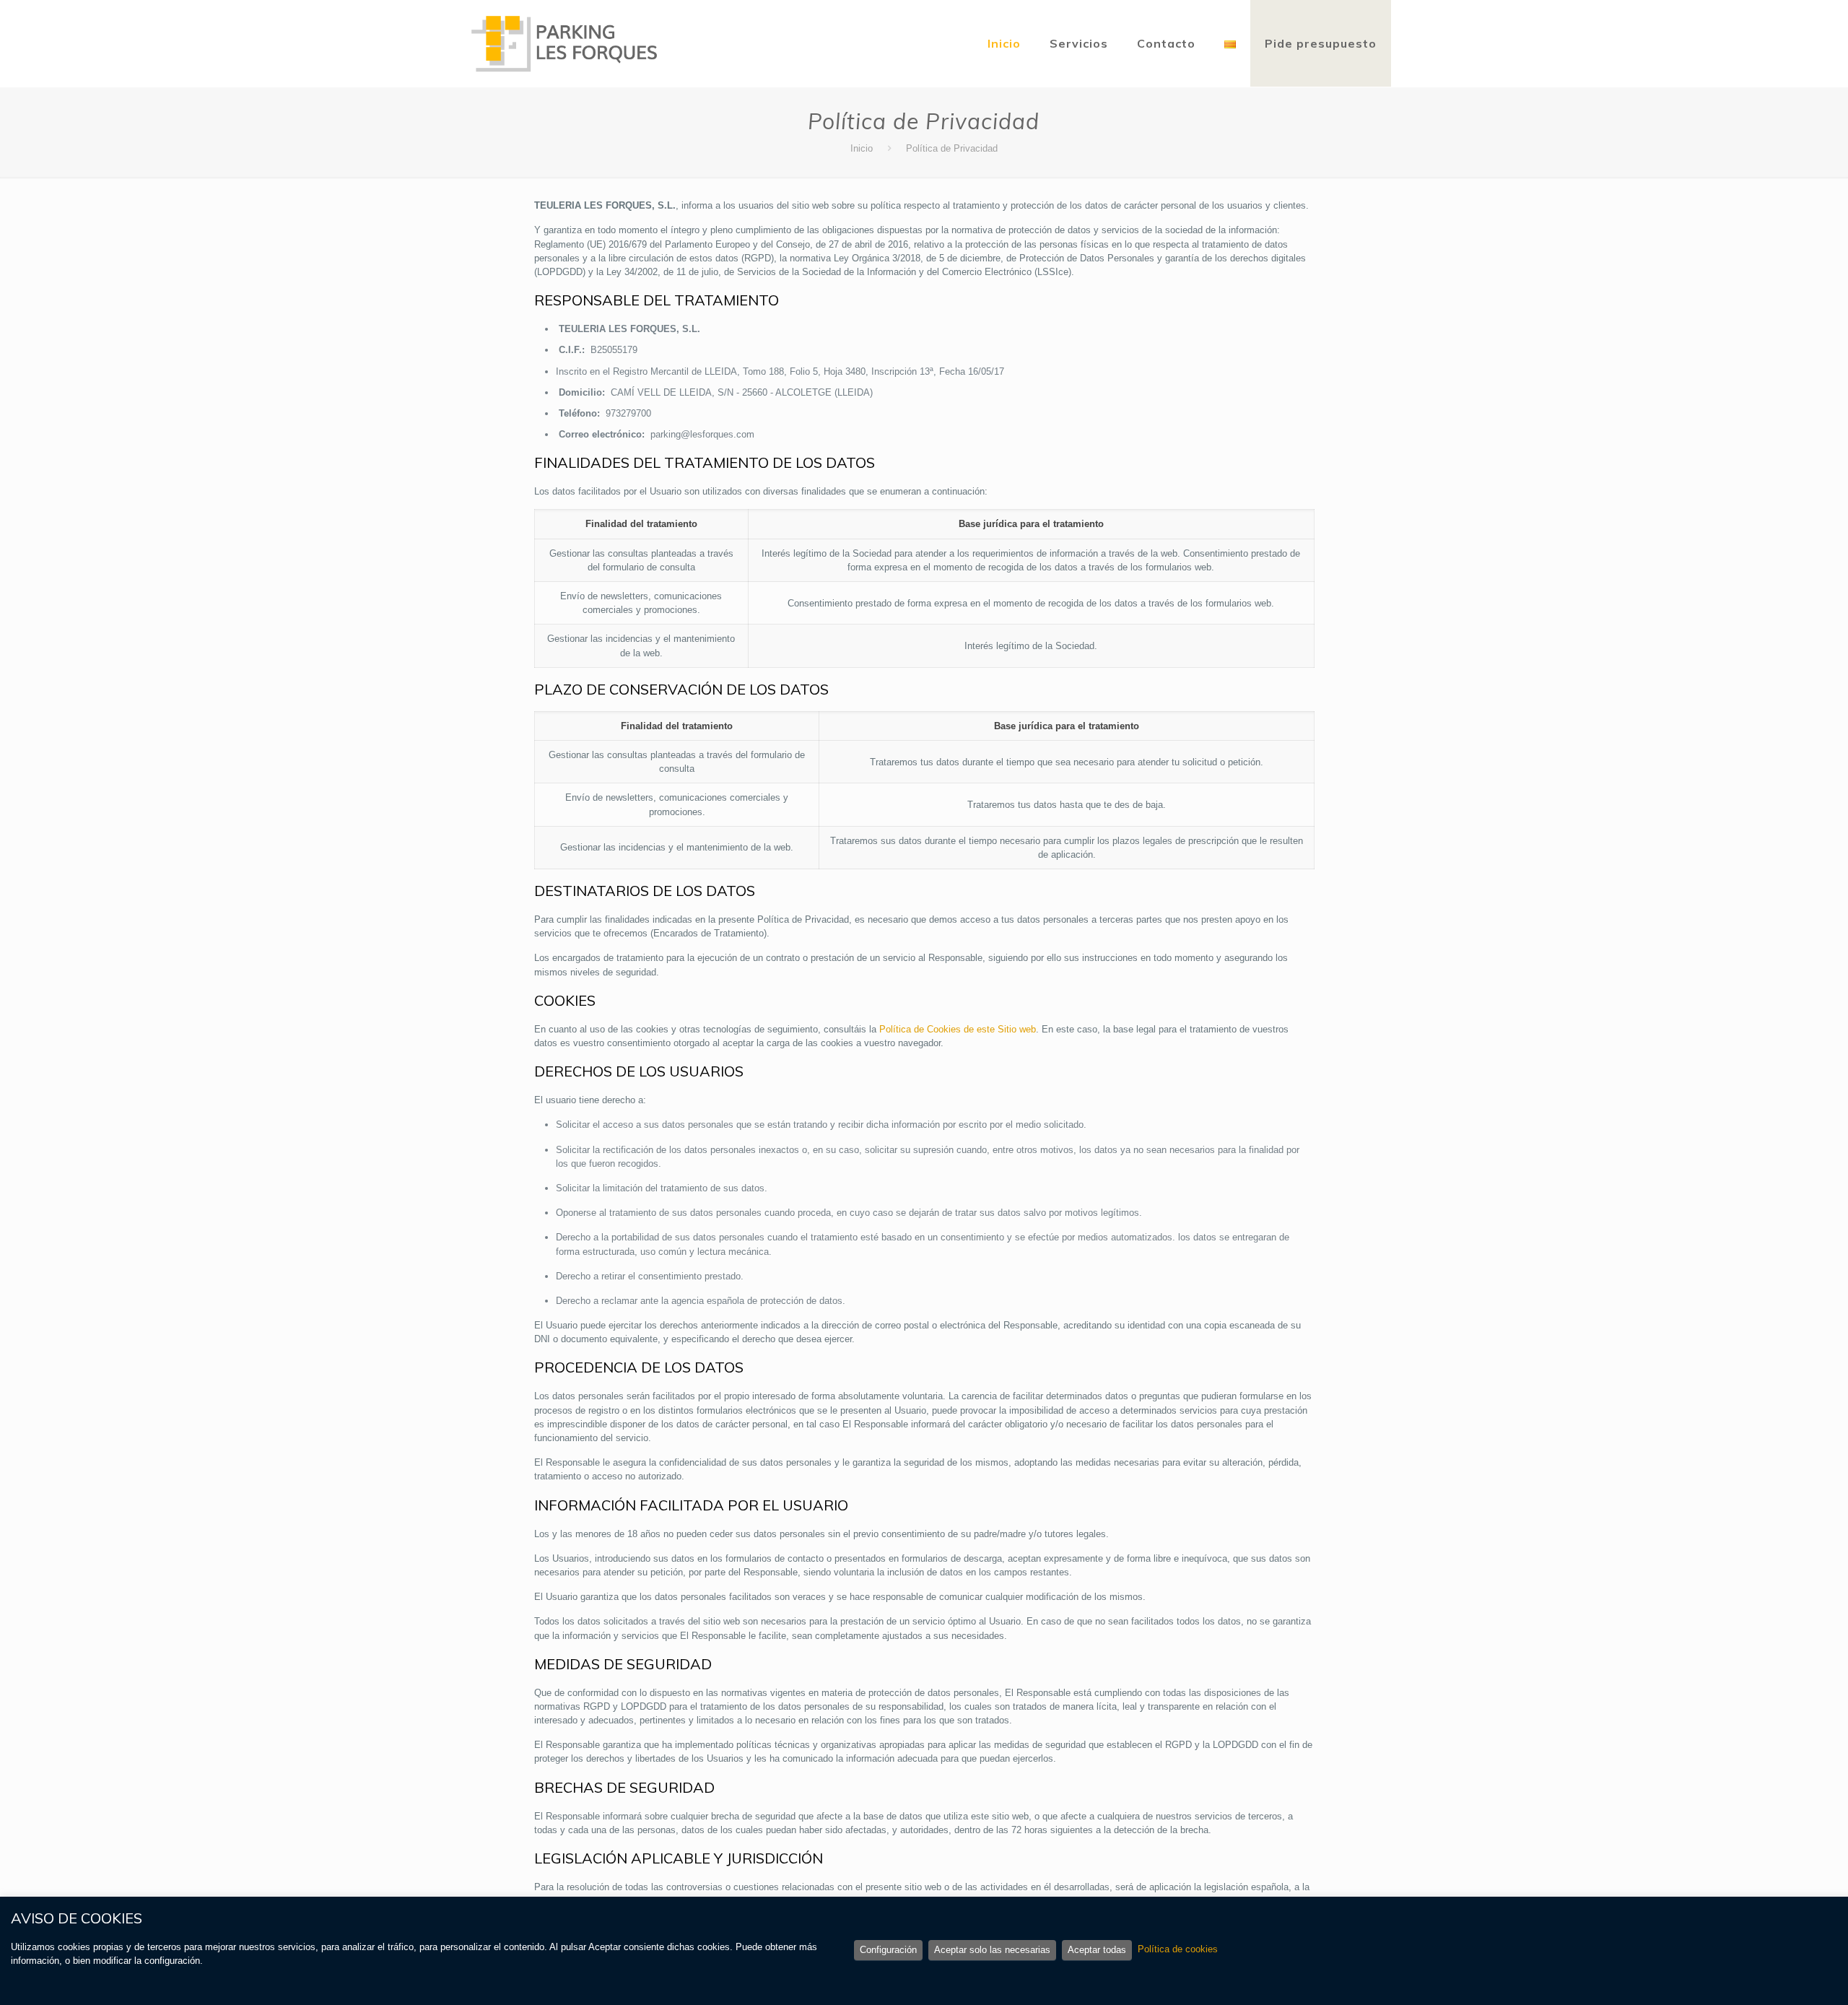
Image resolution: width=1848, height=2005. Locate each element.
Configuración (888, 1950)
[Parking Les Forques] (565, 43)
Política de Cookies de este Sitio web (958, 1029)
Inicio (862, 148)
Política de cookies (1178, 1949)
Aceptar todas (1097, 1950)
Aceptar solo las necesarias (992, 1950)
